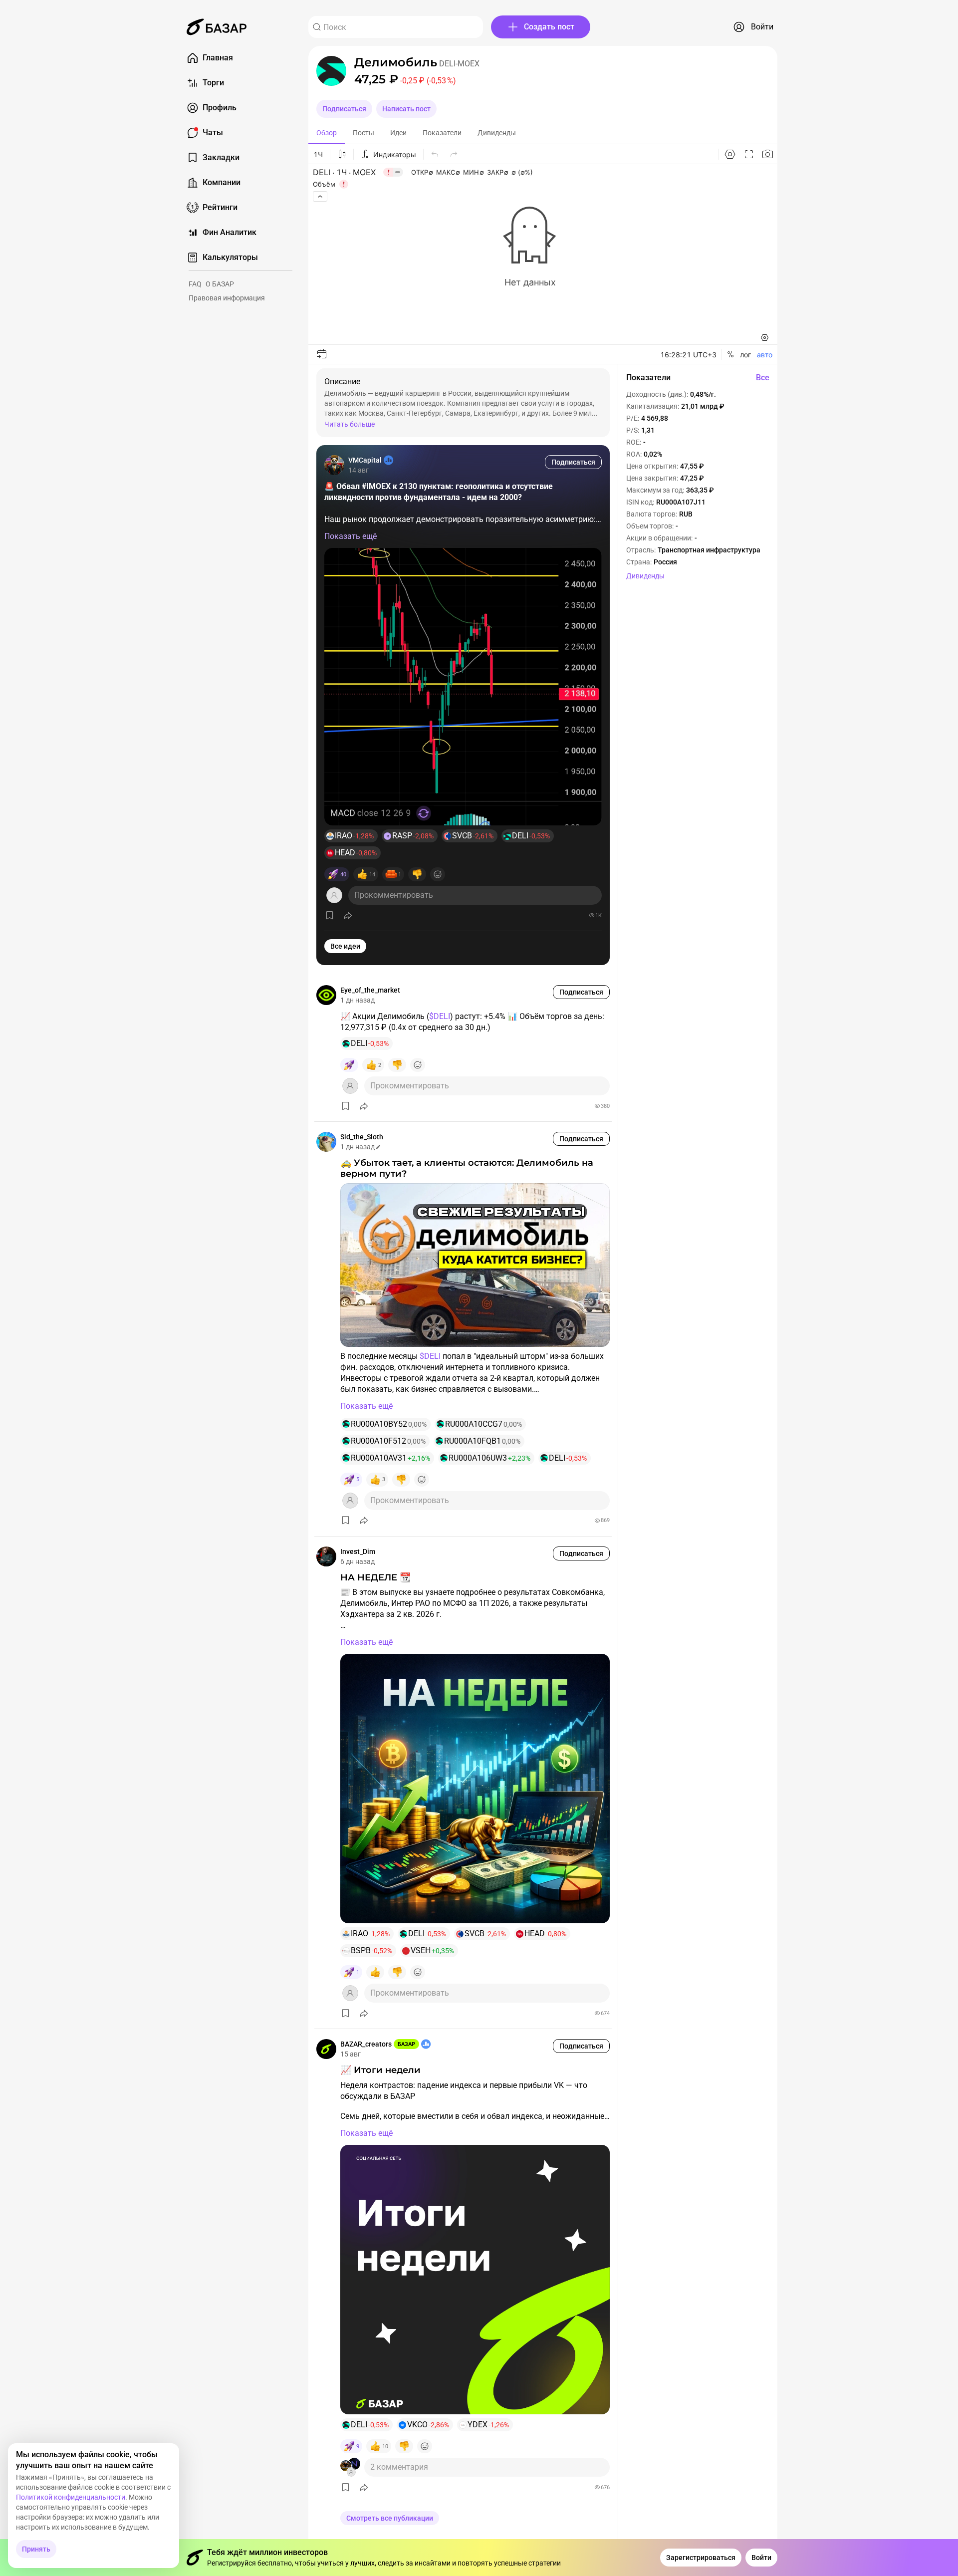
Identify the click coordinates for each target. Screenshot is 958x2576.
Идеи (398, 133)
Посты (363, 133)
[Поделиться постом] (348, 915)
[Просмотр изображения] (463, 687)
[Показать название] (396, 62)
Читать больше (350, 424)
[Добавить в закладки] (330, 915)
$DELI (440, 1016)
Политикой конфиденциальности (71, 2497)
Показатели (442, 133)
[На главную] (217, 27)
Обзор (327, 133)
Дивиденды (497, 133)
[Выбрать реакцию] (438, 874)
